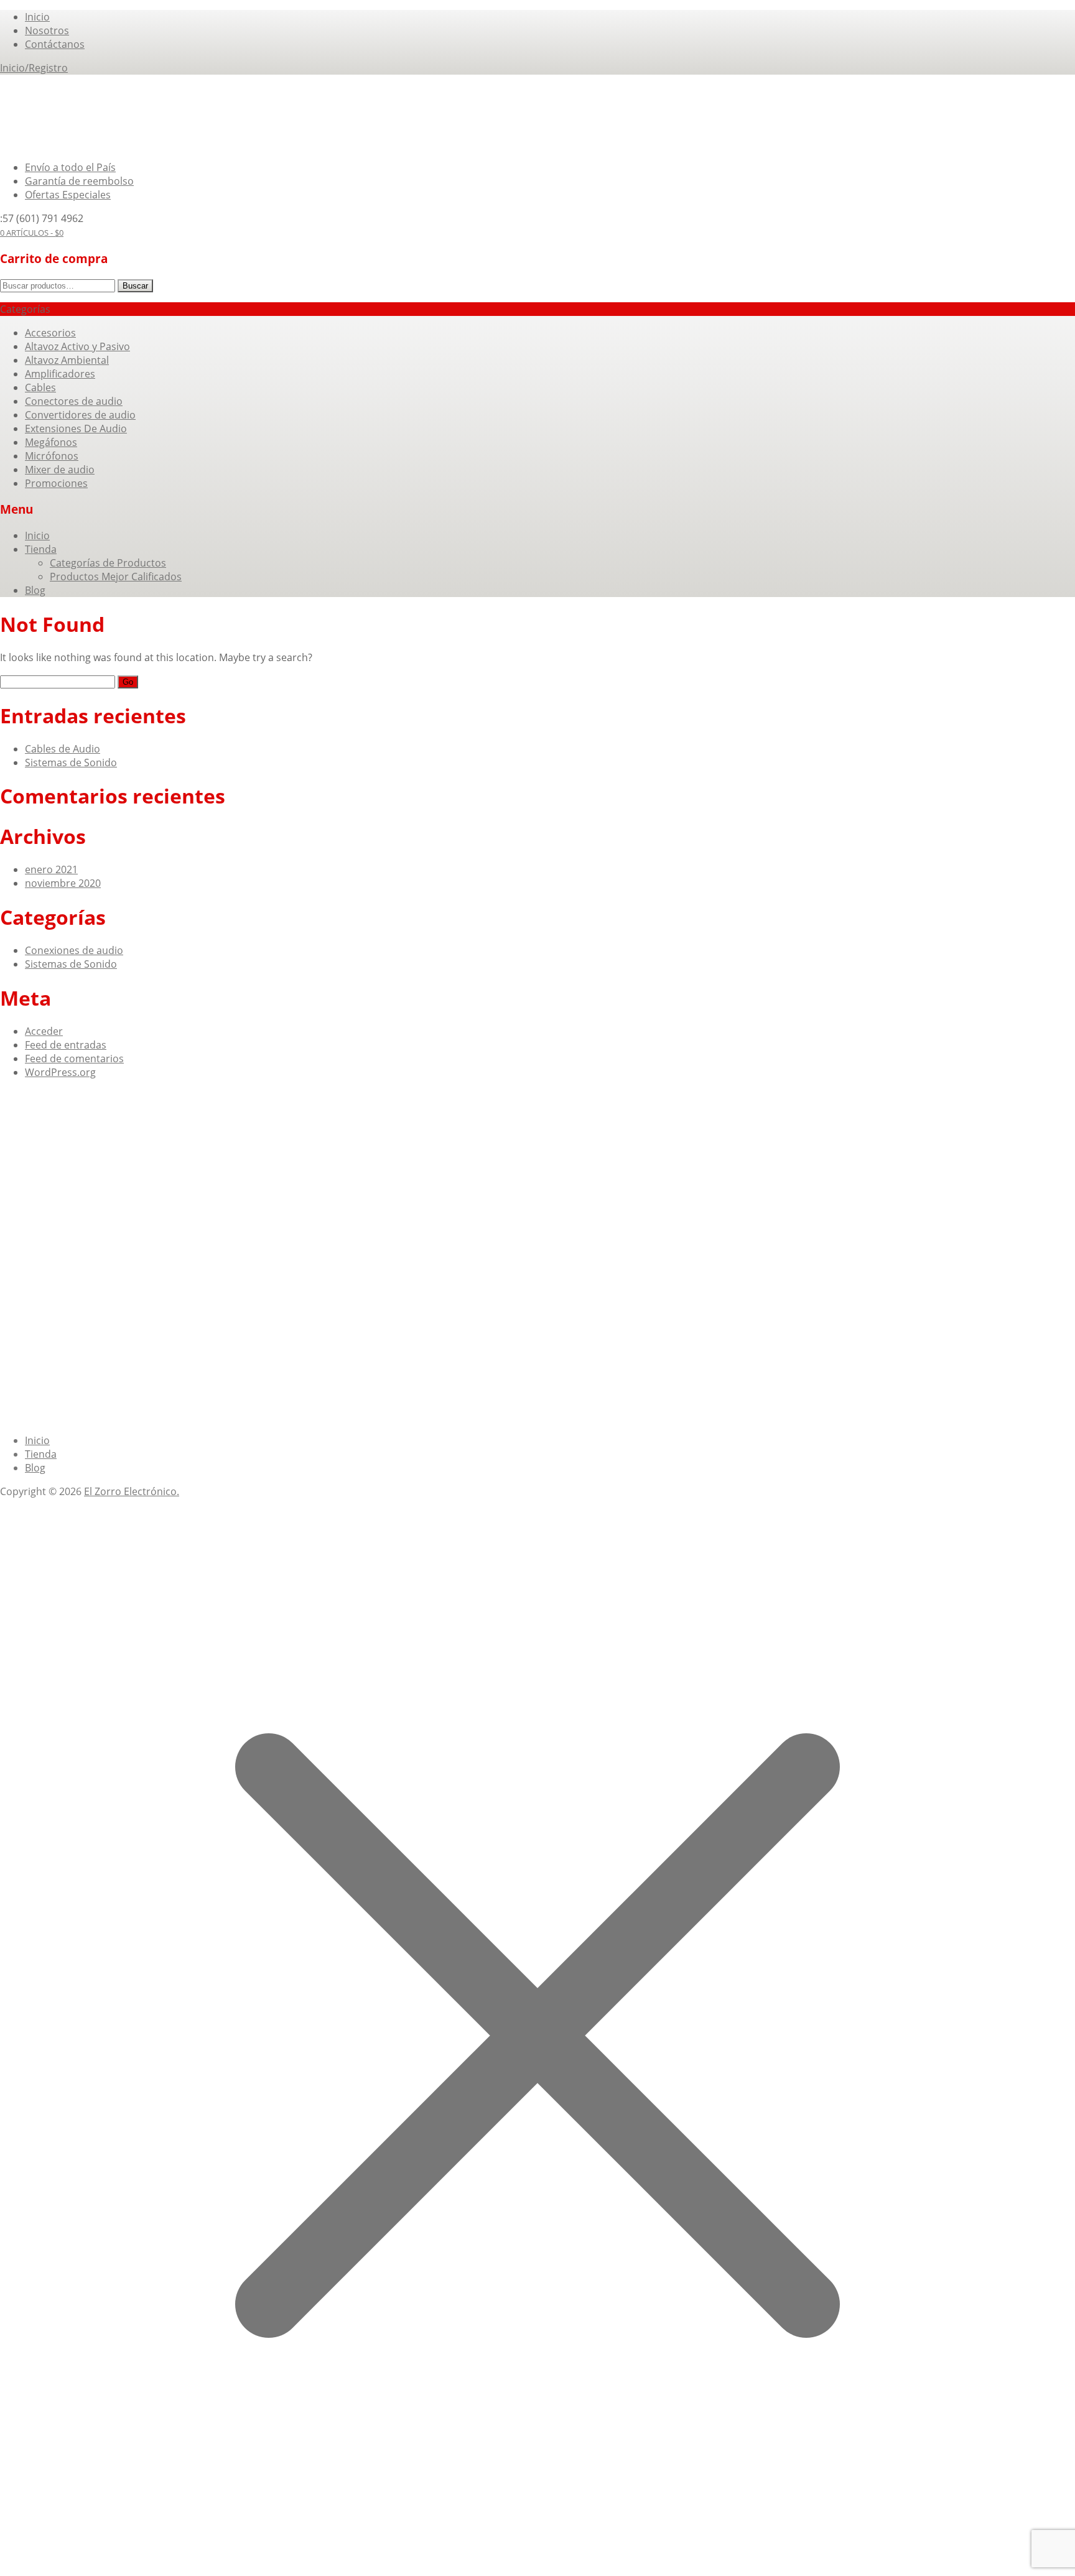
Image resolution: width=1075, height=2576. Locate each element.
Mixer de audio (60, 470)
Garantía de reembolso (79, 181)
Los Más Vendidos (67, 1177)
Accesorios (50, 333)
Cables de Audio (63, 749)
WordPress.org (60, 1072)
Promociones (56, 483)
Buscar (135, 286)
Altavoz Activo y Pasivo (77, 346)
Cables (40, 387)
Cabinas (44, 1124)
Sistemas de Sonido (71, 762)
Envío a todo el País (70, 167)
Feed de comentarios (74, 1059)
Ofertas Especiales (68, 195)
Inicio (37, 17)
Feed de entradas (66, 1045)
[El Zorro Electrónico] (55, 144)
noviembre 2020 (63, 883)
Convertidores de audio (80, 415)
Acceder (44, 1031)
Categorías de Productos (108, 563)
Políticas (309, 1177)
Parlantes (87, 1124)
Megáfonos (51, 442)
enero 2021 (51, 869)
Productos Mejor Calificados (116, 577)
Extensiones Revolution (167, 1124)
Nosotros (47, 30)
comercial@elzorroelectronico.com (107, 1257)
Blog (35, 590)
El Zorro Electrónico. (132, 1491)
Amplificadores (60, 374)
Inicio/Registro (34, 68)
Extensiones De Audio (76, 429)
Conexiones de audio (74, 950)
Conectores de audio (74, 401)
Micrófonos (52, 456)
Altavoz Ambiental (67, 360)
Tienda (41, 549)
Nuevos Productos (244, 1177)
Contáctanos (55, 44)
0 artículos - (32, 233)
